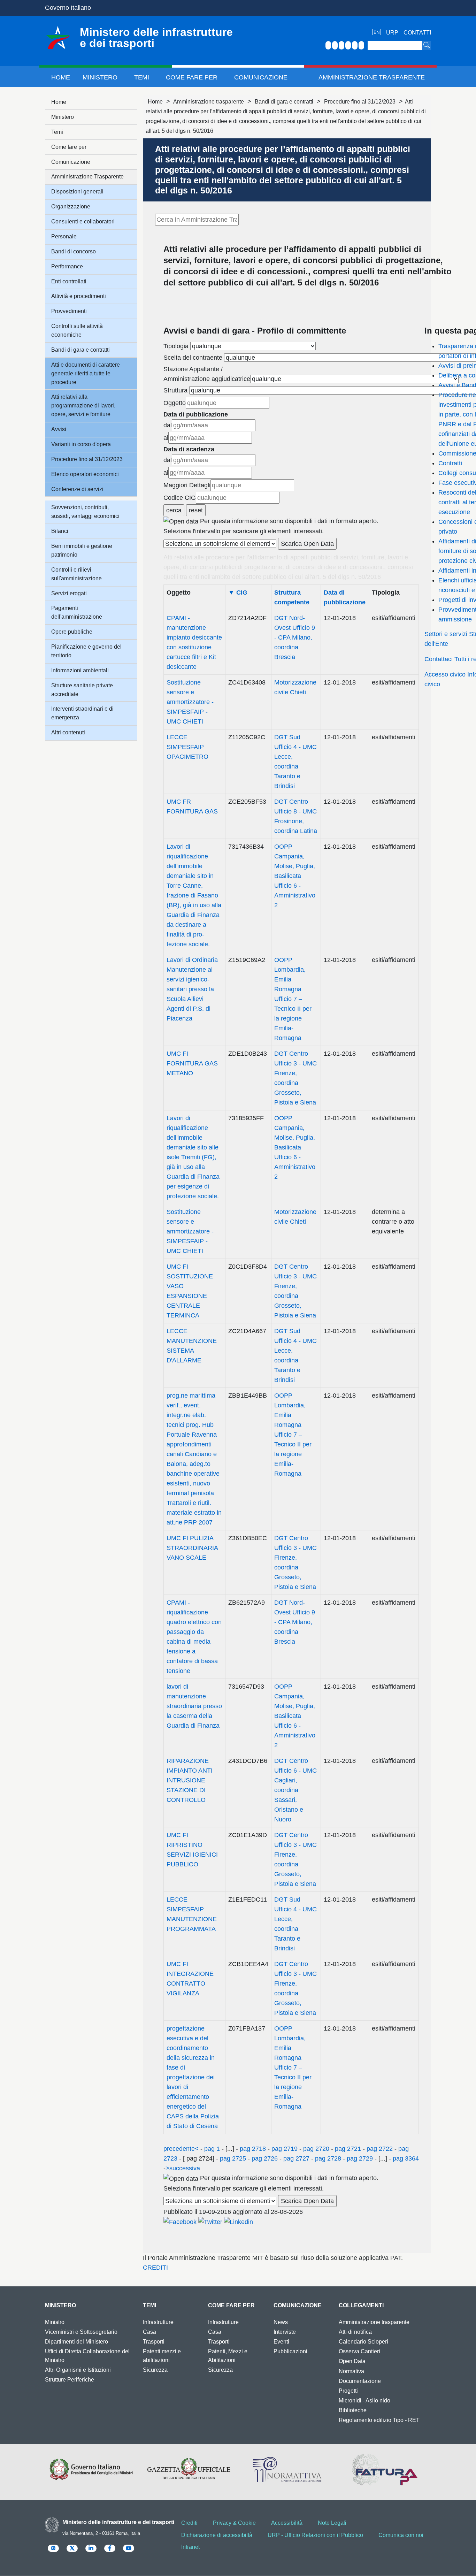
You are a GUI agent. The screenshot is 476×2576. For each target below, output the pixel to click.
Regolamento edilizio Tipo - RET (379, 2420)
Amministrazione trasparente (209, 102)
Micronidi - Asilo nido (364, 2401)
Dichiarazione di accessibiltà (217, 2535)
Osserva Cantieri (359, 2351)
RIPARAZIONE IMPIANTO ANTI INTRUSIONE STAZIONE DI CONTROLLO (190, 1780)
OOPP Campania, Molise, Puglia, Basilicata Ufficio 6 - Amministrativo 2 (295, 876)
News (281, 2322)
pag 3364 (405, 2158)
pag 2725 (233, 2158)
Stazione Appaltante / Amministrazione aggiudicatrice (207, 374)
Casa (149, 2332)
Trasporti (154, 2342)
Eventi (281, 2342)
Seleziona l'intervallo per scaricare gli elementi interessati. (244, 531)
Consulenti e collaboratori (83, 221)
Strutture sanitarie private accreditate (82, 690)
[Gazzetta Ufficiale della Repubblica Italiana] (189, 2469)
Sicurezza (155, 2370)
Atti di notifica (355, 2332)
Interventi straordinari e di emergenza (82, 713)
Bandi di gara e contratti (284, 102)
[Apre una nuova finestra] (180, 2222)
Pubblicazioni (290, 2351)
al (166, 438)
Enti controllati (69, 281)
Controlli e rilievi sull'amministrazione (76, 574)
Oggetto (175, 403)
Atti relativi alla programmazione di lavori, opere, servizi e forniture (83, 406)
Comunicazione (261, 77)
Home (61, 77)
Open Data (352, 2361)
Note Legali (332, 2523)
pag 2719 (285, 2149)
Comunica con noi (401, 2535)
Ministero (100, 77)
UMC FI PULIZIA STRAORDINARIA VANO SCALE (192, 1548)
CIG (238, 593)
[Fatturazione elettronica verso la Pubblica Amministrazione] (385, 2469)
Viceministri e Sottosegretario (81, 2332)
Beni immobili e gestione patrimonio (82, 550)
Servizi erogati (69, 593)
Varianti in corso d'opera (81, 444)
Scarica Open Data (307, 544)
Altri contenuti (68, 732)
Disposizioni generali (77, 192)
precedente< (181, 2149)
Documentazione (360, 2381)
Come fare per (192, 77)
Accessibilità (287, 2523)
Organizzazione (71, 207)
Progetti (348, 2391)
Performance (67, 266)
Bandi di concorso (74, 251)
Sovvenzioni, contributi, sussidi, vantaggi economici (85, 512)
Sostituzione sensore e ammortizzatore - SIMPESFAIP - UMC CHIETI (190, 702)
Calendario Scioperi (363, 2342)
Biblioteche (353, 2410)
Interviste (285, 2332)
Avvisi (59, 429)
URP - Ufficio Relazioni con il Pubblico (315, 2535)
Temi (142, 77)
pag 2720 (316, 2149)
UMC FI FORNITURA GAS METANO (192, 1063)
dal (168, 425)
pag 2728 (328, 2158)
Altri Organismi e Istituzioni (78, 2370)
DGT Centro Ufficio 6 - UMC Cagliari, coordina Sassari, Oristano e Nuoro (295, 1790)
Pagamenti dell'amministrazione (77, 612)
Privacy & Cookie (234, 2523)
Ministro (55, 2322)
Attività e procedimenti (79, 296)
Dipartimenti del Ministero (76, 2342)
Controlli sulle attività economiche (77, 330)
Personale (64, 236)
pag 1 (212, 2149)
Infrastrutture (158, 2322)
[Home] (58, 38)
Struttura (175, 390)
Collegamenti (361, 2305)
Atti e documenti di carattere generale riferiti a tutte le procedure (86, 373)
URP (392, 33)
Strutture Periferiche (70, 2380)
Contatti (417, 33)
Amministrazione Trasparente (372, 77)
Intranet (190, 2547)
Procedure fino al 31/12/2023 (360, 102)
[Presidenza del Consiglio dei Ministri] (91, 2469)
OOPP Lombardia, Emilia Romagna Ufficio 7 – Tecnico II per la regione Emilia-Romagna (293, 999)
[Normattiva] (287, 2469)
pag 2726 (265, 2158)
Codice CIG (180, 498)
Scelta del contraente (193, 358)
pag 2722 (380, 2149)
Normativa (351, 2371)
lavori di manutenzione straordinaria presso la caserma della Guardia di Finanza (194, 1706)
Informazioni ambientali (80, 670)
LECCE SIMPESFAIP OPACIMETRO (187, 747)
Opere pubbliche (72, 632)
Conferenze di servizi (77, 489)
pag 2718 (253, 2149)
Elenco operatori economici (85, 474)
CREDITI (155, 2268)
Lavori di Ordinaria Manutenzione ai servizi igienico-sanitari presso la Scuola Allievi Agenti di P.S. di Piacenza (192, 989)
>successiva (183, 2168)
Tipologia (176, 346)
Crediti (189, 2523)
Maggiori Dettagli (187, 485)
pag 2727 (296, 2158)
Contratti (450, 463)
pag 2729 (360, 2158)
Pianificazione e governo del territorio (86, 651)
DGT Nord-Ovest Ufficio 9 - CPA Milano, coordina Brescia (295, 637)
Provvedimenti (69, 311)
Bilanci (60, 531)
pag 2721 (348, 2149)
